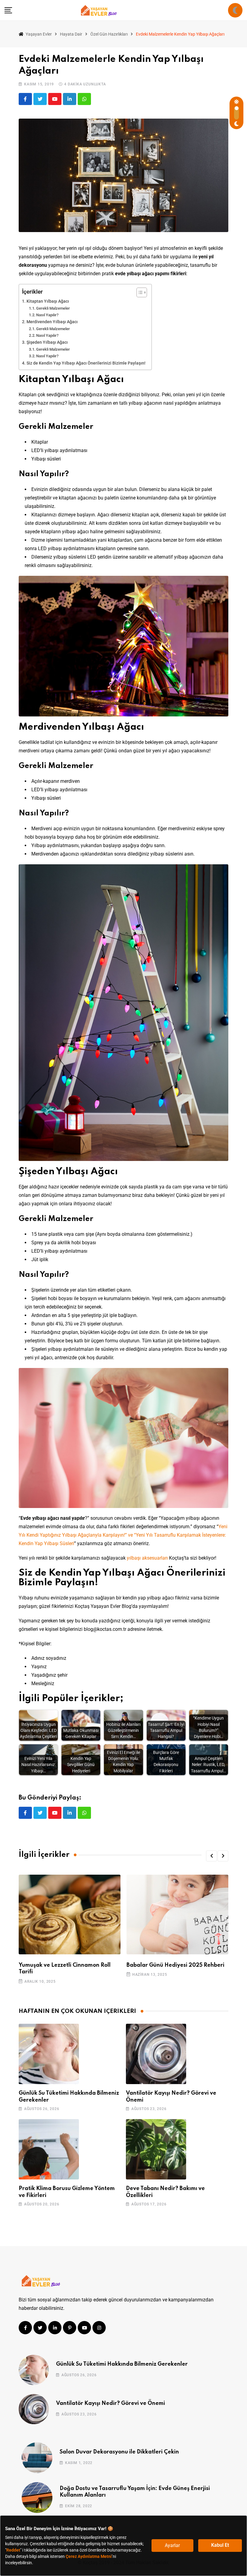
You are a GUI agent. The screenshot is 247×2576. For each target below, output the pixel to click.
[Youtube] (55, 99)
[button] (211, 1856)
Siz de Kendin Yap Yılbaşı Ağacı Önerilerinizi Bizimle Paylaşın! (86, 363)
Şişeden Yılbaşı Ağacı (47, 342)
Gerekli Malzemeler (53, 308)
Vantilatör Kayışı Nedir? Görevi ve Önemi (111, 2403)
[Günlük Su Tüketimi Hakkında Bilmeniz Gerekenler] (49, 2054)
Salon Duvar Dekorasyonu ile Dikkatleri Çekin (119, 2452)
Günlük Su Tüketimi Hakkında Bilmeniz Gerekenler (122, 2364)
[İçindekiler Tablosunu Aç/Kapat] (139, 292)
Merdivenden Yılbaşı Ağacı (52, 322)
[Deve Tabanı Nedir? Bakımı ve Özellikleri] (156, 2149)
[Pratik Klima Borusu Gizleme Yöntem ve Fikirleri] (49, 2149)
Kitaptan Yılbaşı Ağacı (48, 301)
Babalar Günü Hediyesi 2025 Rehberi (175, 1965)
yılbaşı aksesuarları (147, 1558)
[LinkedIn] (70, 99)
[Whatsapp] (84, 99)
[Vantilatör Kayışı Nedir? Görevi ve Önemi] (156, 2054)
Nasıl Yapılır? (47, 315)
